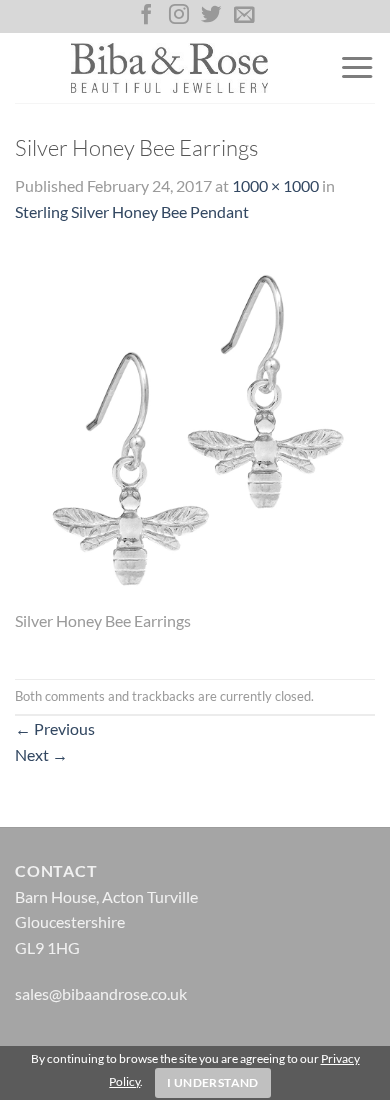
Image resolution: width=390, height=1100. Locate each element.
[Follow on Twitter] (211, 16)
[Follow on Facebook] (146, 16)
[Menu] (357, 68)
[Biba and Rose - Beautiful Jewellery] (169, 68)
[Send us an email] (244, 16)
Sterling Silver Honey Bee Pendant (132, 211)
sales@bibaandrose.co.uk (101, 993)
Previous (55, 728)
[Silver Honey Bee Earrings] (195, 425)
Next (41, 754)
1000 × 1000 (275, 185)
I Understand (212, 1082)
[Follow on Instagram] (179, 16)
